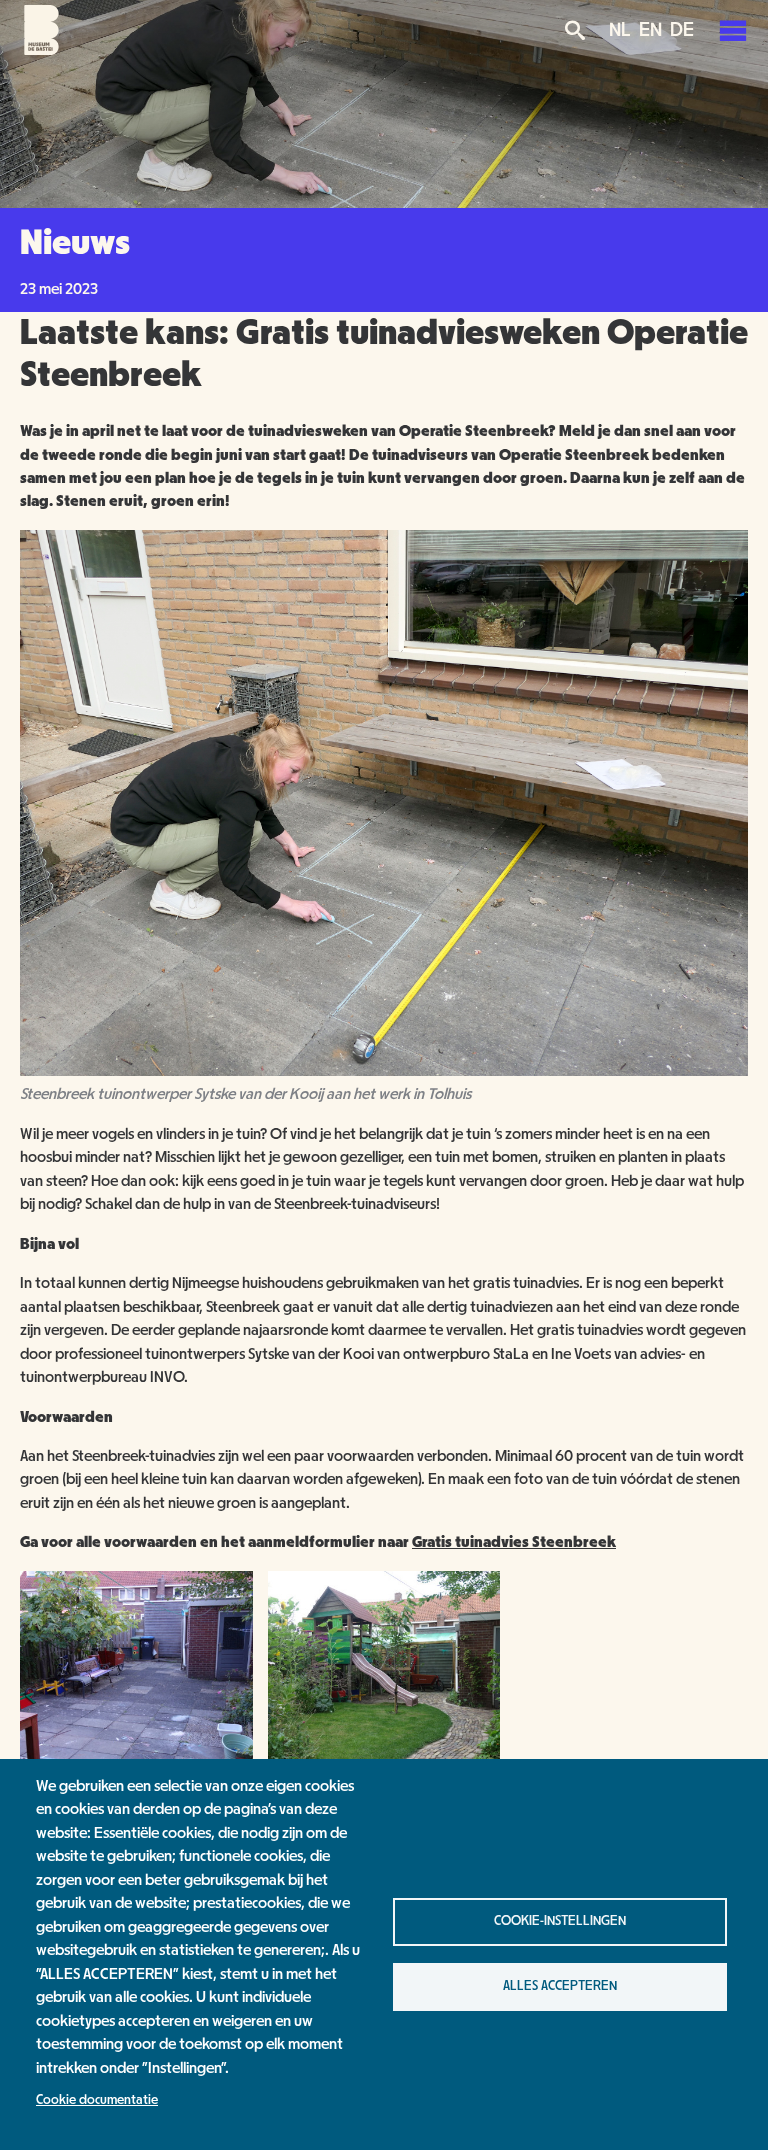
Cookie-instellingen (560, 1921)
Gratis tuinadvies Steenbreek (514, 1542)
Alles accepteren (560, 1986)
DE (682, 30)
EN (650, 30)
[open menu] (733, 30)
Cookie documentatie (97, 2100)
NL (620, 30)
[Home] (41, 50)
